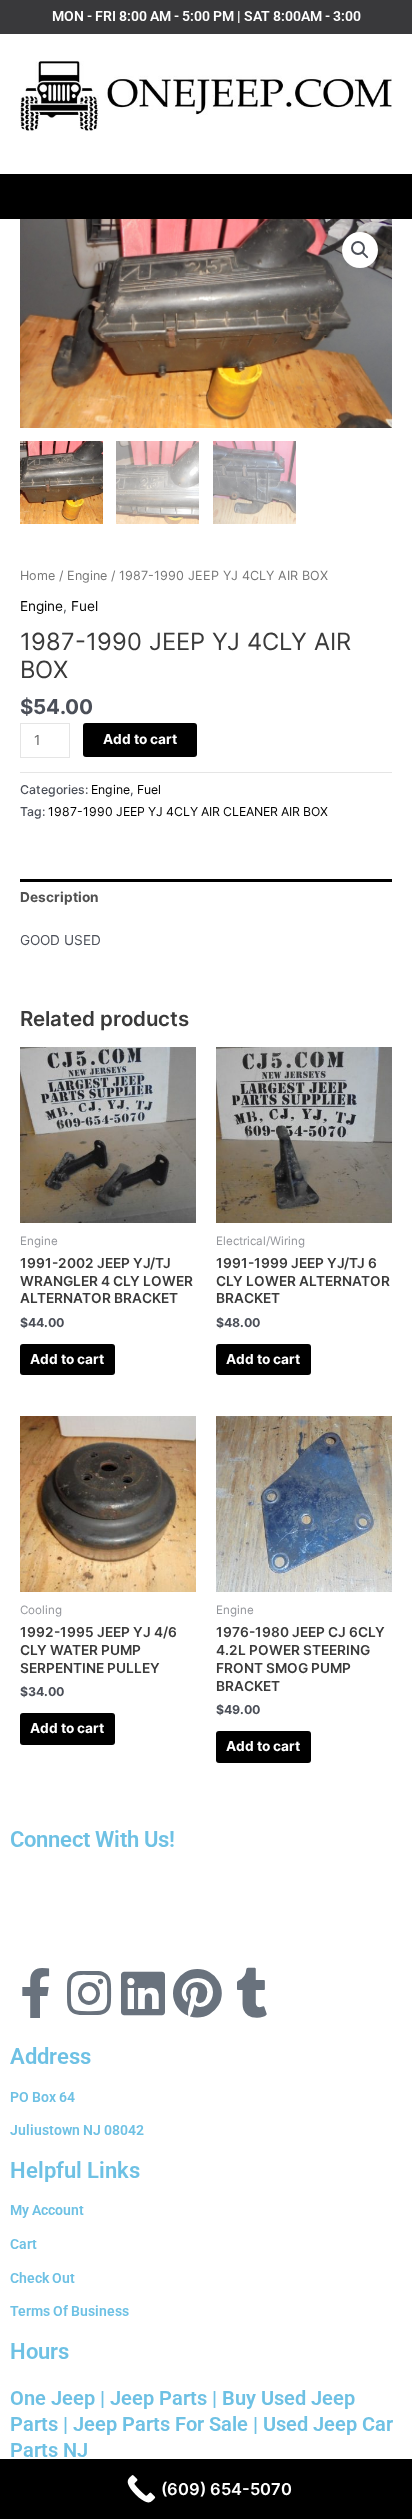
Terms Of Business (69, 2311)
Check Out (42, 2278)
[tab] (206, 897)
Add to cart (140, 739)
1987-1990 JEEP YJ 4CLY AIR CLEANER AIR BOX (188, 811)
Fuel (84, 606)
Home (37, 575)
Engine (87, 575)
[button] (206, 191)
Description (59, 897)
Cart (23, 2244)
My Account (47, 2210)
